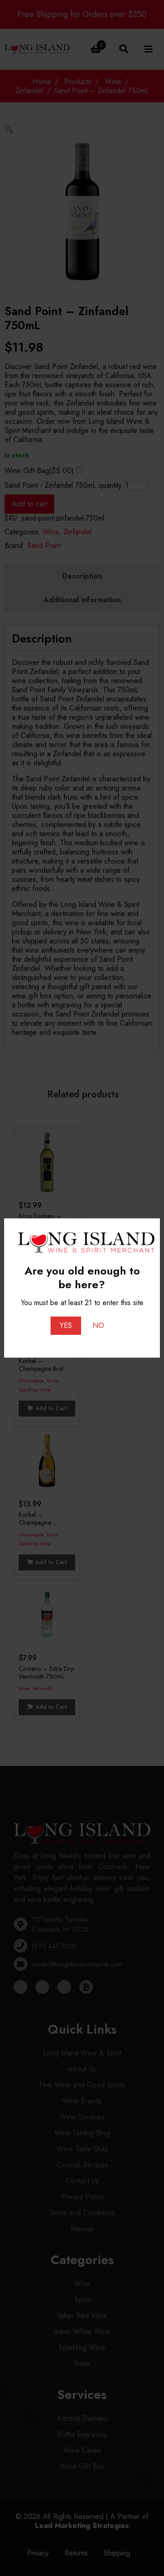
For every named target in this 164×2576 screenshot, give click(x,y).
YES (66, 1325)
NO (98, 1325)
